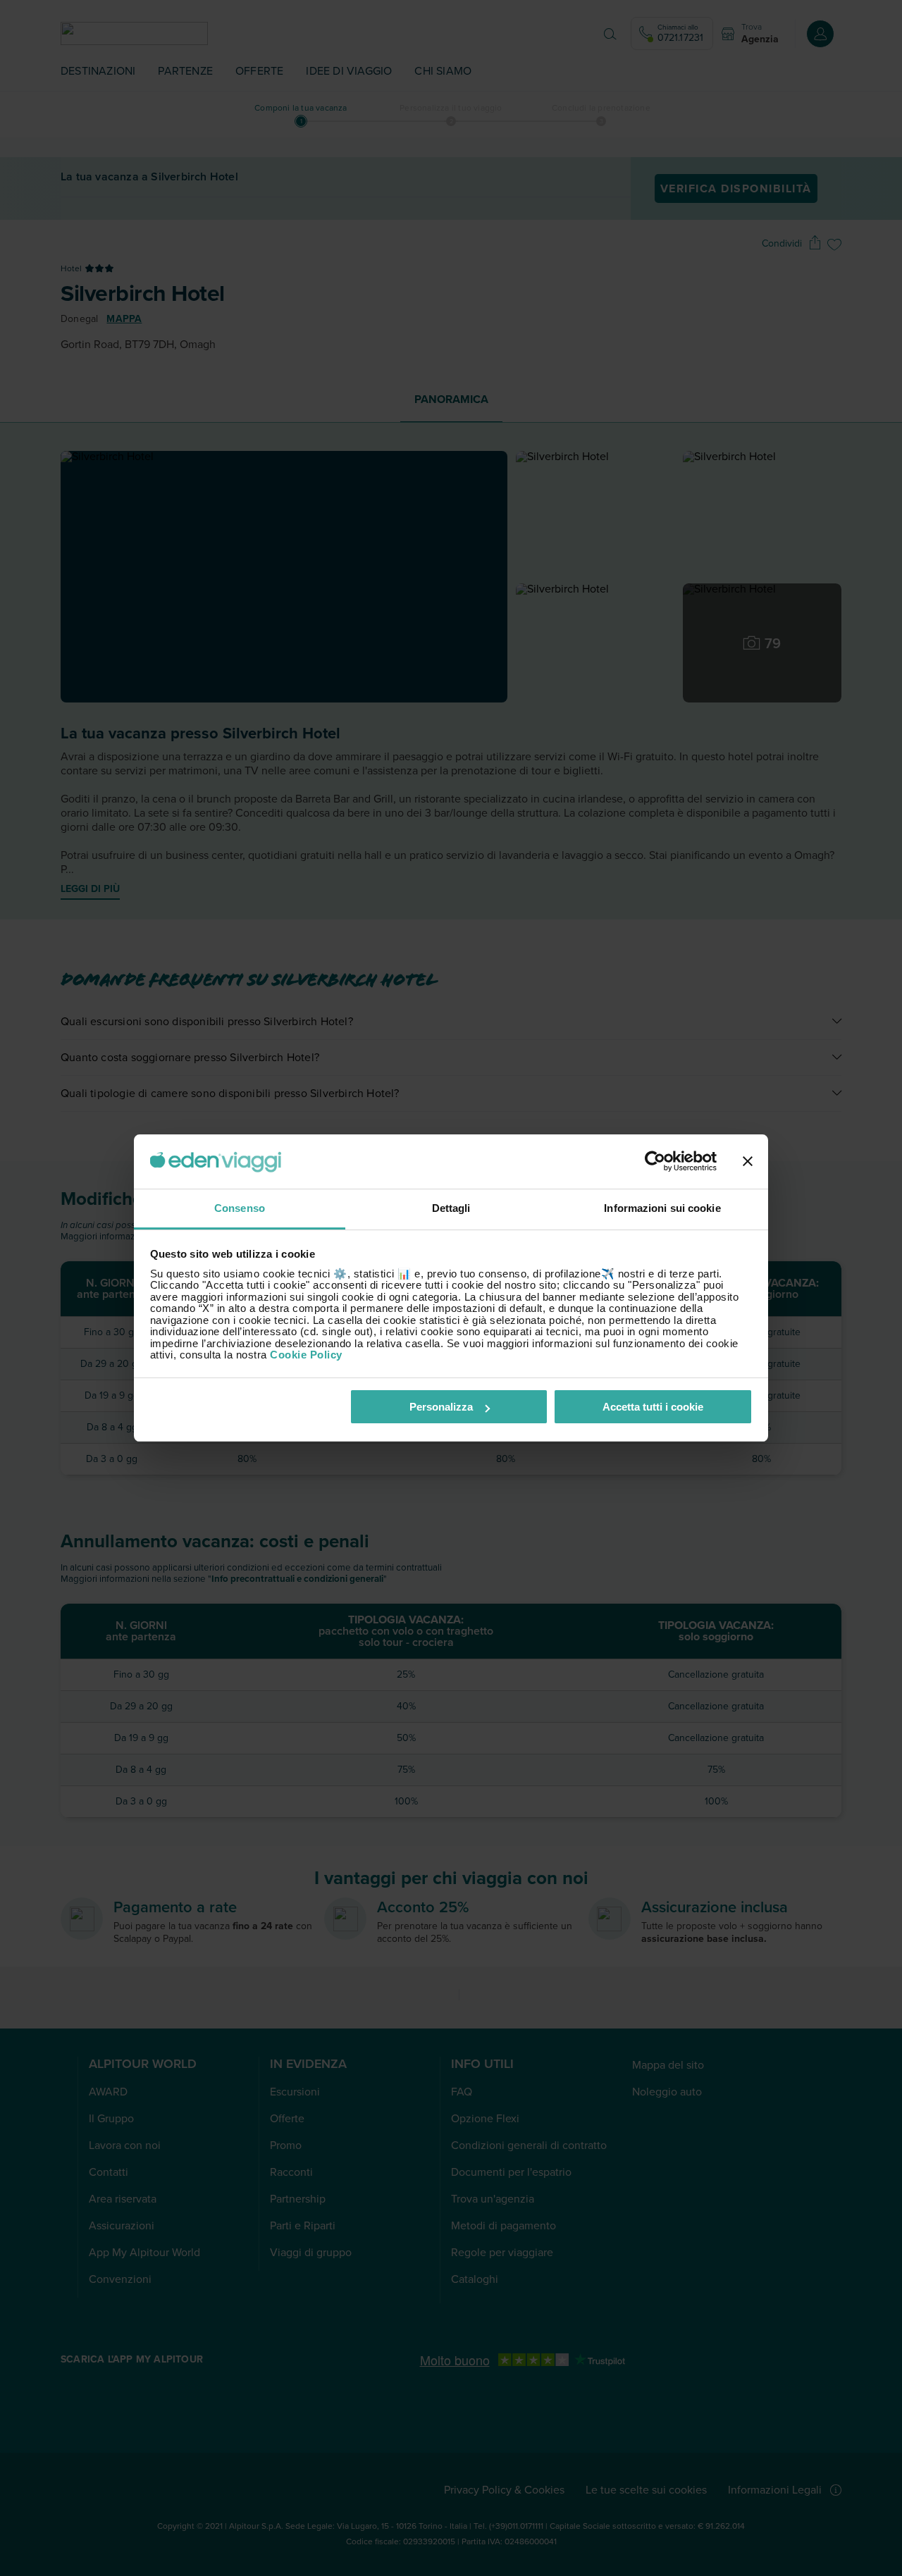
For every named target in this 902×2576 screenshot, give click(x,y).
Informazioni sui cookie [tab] (662, 1208)
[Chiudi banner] (748, 1162)
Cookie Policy (306, 1355)
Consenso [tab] (240, 1208)
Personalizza (441, 1407)
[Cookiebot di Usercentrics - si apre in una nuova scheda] (655, 1162)
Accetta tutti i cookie (653, 1407)
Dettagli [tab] (451, 1208)
